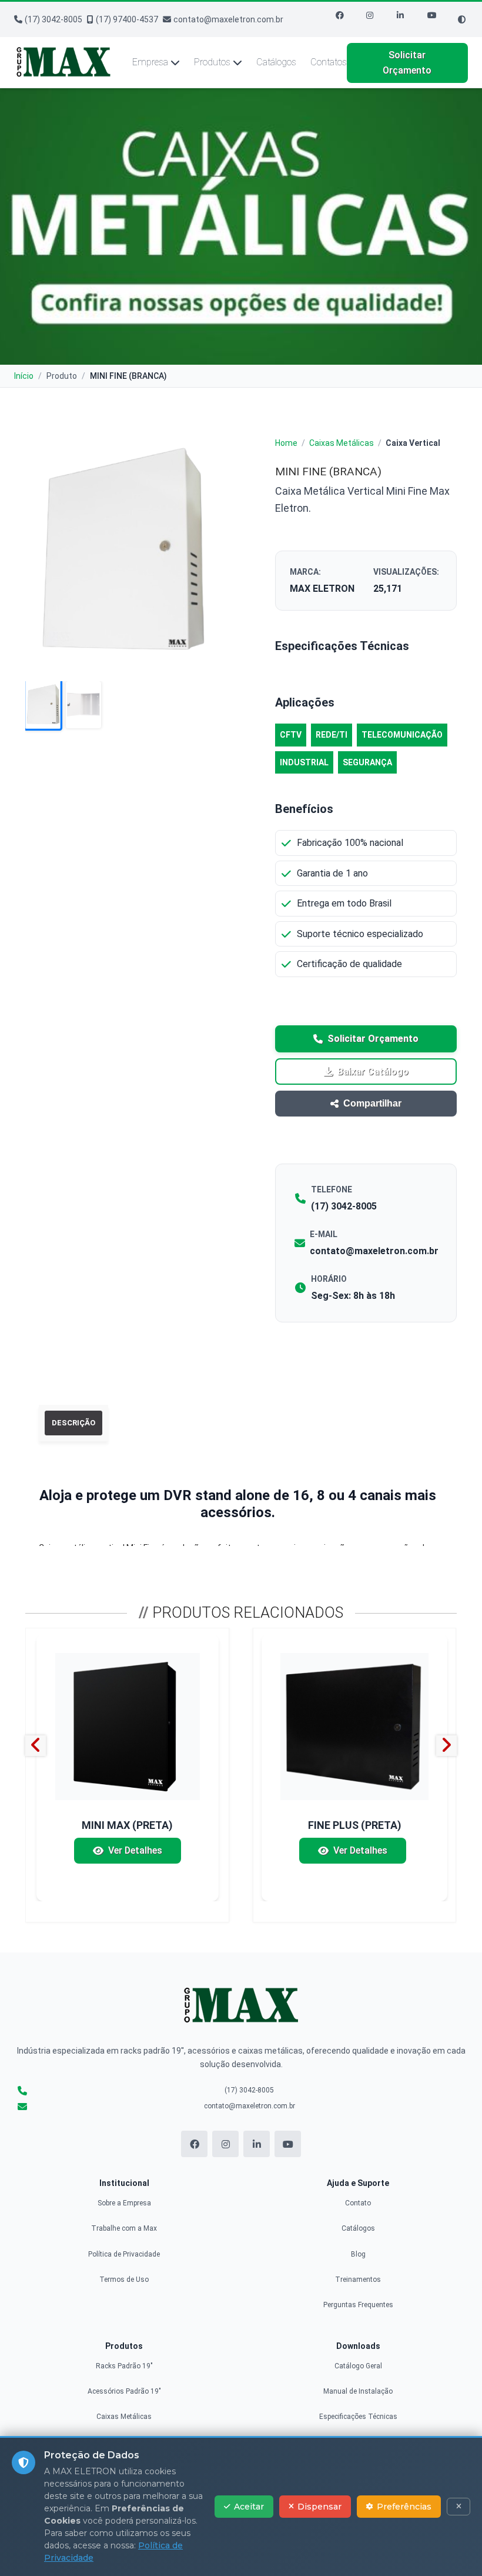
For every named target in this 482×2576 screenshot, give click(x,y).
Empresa (150, 62)
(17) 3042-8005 (53, 19)
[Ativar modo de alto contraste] (462, 20)
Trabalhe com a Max (124, 2228)
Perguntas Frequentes (358, 2305)
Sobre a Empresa (124, 2203)
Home (286, 443)
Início (24, 376)
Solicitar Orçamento (407, 63)
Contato (358, 2203)
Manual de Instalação (358, 2391)
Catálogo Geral (358, 2366)
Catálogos (276, 62)
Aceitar (249, 2507)
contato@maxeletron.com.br (228, 19)
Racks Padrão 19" (124, 2366)
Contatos (329, 62)
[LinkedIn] (407, 19)
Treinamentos (358, 2280)
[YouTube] (438, 19)
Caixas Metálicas (342, 443)
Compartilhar (372, 1103)
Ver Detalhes (135, 1850)
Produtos (212, 62)
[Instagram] (377, 19)
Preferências (404, 2507)
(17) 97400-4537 (127, 19)
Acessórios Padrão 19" (124, 2391)
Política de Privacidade (124, 2254)
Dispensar (319, 2507)
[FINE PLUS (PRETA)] (354, 1727)
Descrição (73, 1423)
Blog (358, 2254)
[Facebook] (346, 19)
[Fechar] (458, 2507)
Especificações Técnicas (358, 2417)
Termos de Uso (124, 2280)
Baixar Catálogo (373, 1072)
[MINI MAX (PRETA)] (127, 1727)
